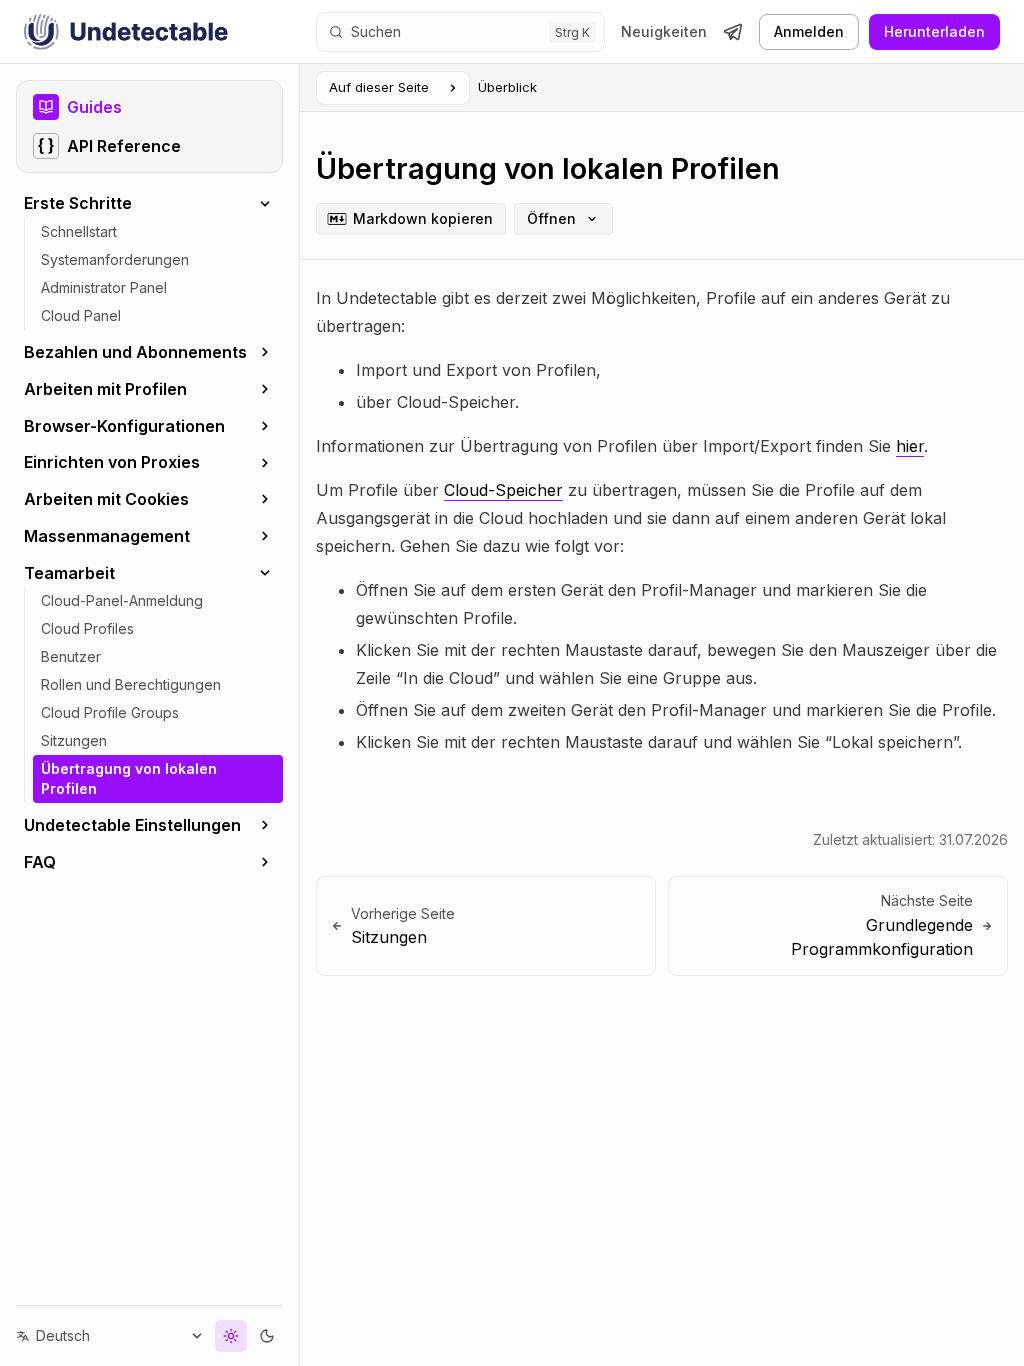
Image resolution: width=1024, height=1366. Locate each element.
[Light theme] (216, 1336)
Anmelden (809, 31)
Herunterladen (934, 31)
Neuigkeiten (664, 32)
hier (910, 446)
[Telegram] (733, 32)
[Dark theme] (252, 1336)
